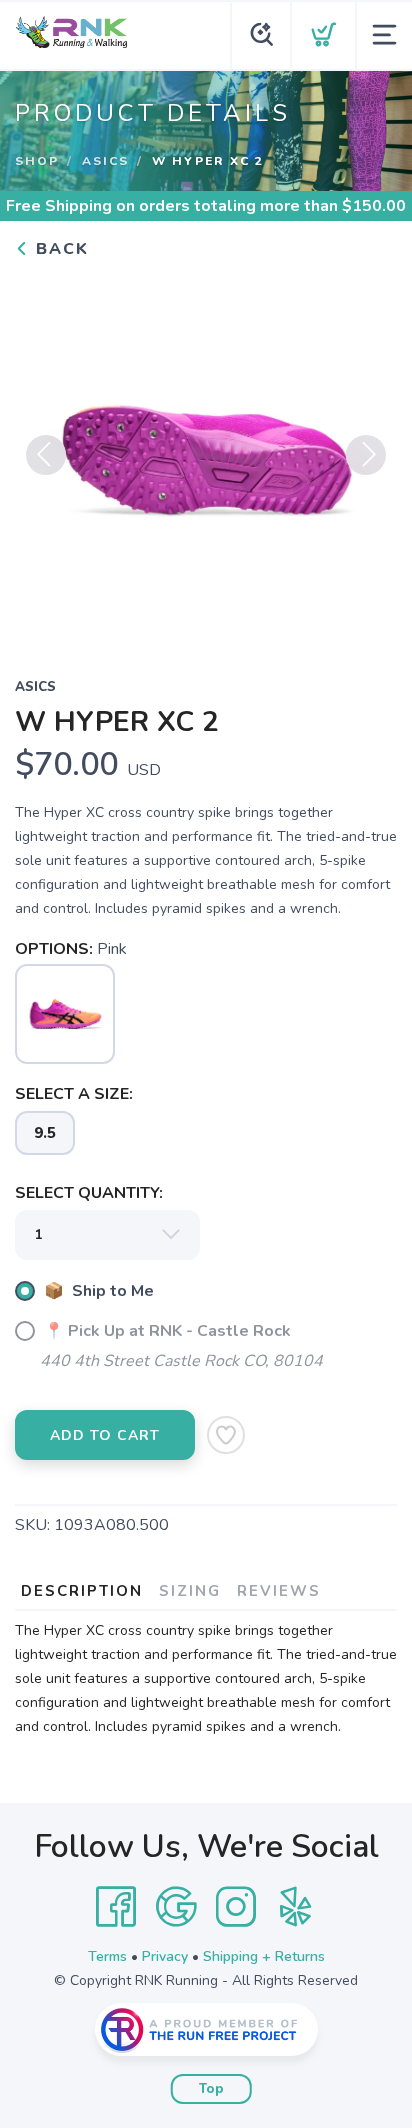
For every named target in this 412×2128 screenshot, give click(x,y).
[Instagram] (236, 1907)
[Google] (176, 1907)
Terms (107, 1956)
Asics (105, 161)
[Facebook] (116, 1907)
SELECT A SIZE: (74, 1094)
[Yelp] (296, 1907)
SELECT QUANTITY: (89, 1193)
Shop (37, 161)
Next (366, 455)
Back (59, 249)
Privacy (165, 1956)
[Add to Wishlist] (226, 1435)
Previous (46, 455)
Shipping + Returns (264, 1956)
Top (211, 2089)
